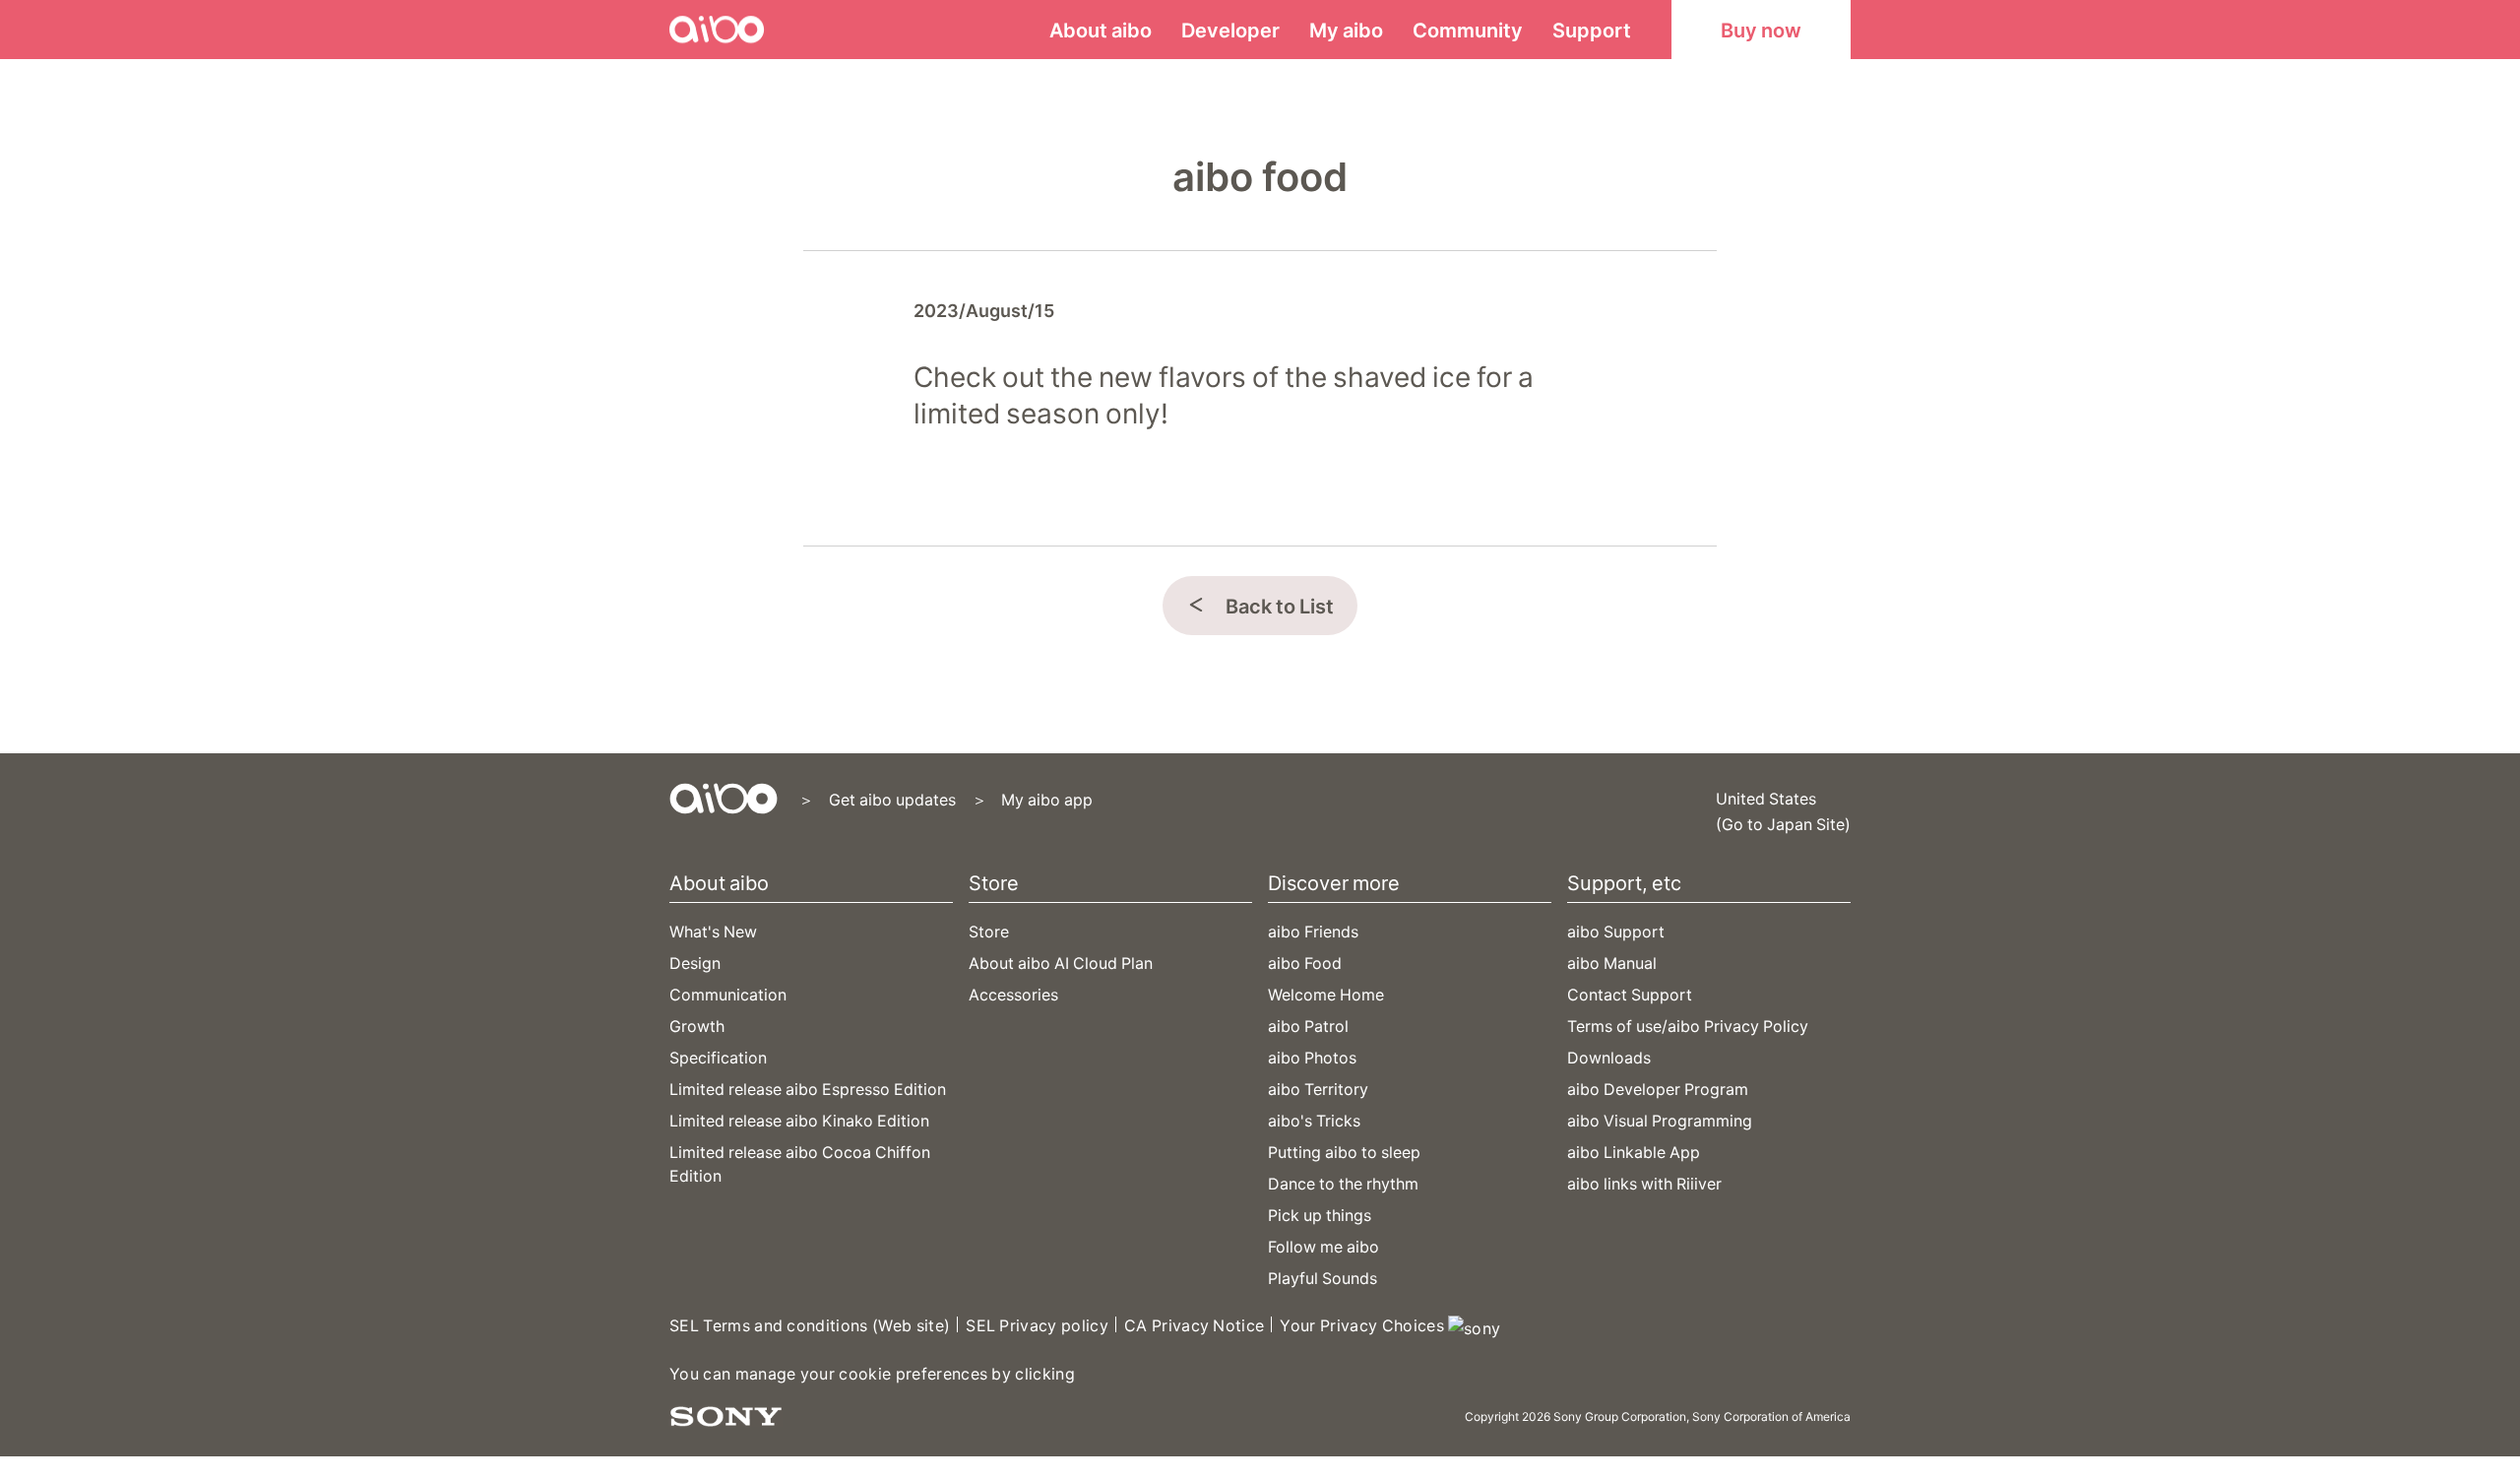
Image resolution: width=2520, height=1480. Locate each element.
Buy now (1761, 29)
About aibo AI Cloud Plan (1061, 962)
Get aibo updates (892, 799)
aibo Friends (1313, 931)
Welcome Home (1326, 994)
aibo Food (1305, 962)
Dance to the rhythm (1343, 1183)
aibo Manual (1612, 962)
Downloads (1609, 1057)
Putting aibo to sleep (1344, 1151)
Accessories (1013, 994)
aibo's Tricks (1314, 1120)
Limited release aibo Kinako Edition (799, 1120)
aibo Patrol (1308, 1025)
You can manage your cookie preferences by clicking (872, 1373)
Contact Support (1630, 994)
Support (1592, 29)
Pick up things (1320, 1214)
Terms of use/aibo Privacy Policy (1688, 1025)
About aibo (1101, 29)
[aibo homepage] (724, 799)
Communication (728, 994)
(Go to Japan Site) (1783, 823)
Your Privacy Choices (1364, 1324)
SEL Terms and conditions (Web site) (810, 1324)
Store (989, 931)
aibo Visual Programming (1660, 1120)
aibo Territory (1318, 1088)
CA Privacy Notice (1194, 1324)
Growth (697, 1025)
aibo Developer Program (1658, 1088)
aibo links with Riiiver (1644, 1183)
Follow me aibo (1323, 1246)
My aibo (1346, 29)
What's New (713, 931)
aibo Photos (1312, 1057)
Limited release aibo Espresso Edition (808, 1088)
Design (695, 962)
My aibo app (1047, 799)
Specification (718, 1057)
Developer (1230, 29)
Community (1468, 29)
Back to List (1280, 605)
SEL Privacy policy (1037, 1324)
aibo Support (1616, 931)
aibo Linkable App (1634, 1151)
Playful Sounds (1323, 1277)
